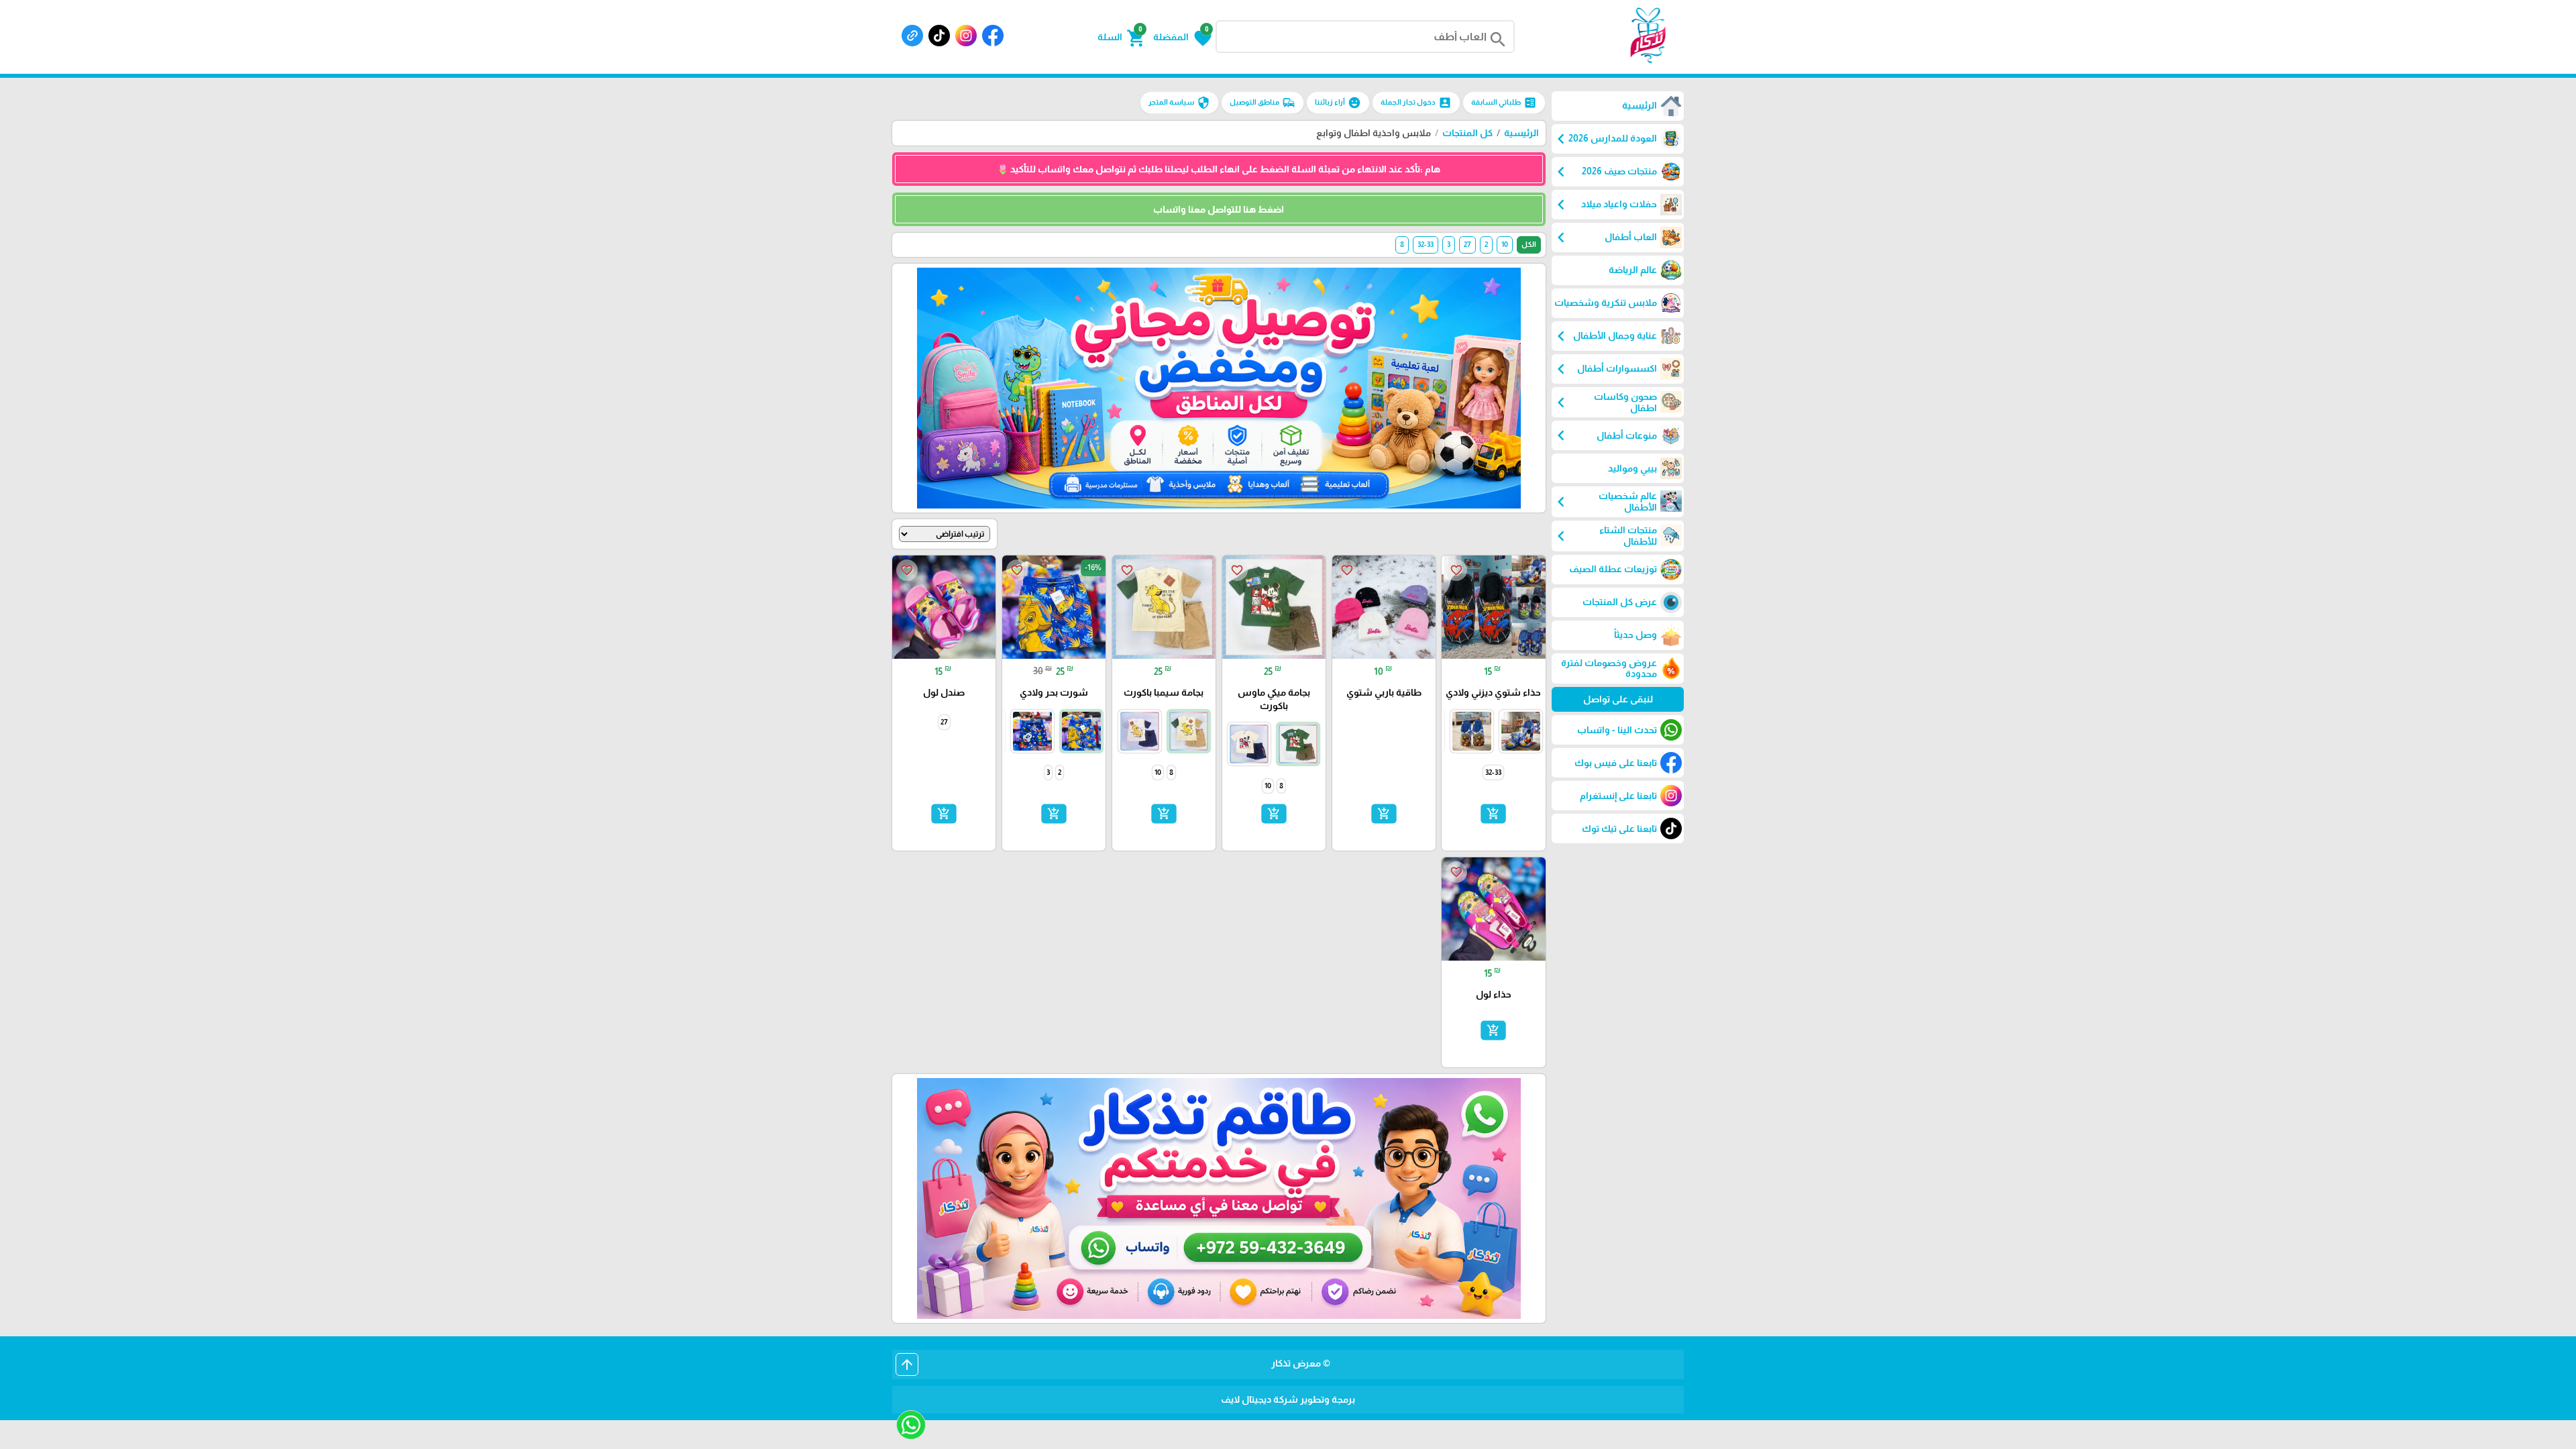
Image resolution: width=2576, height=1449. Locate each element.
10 (1505, 244)
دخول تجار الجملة (1416, 103)
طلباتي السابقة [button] (1504, 103)
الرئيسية (1521, 133)
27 (1467, 244)
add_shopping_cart (1493, 814)
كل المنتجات (1467, 133)
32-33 (1426, 244)
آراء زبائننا (1338, 103)
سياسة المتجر (1179, 103)
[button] (1182, 37)
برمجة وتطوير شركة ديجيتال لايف (1288, 1399)
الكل (1529, 244)
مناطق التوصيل (1263, 103)
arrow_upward (907, 1364)
